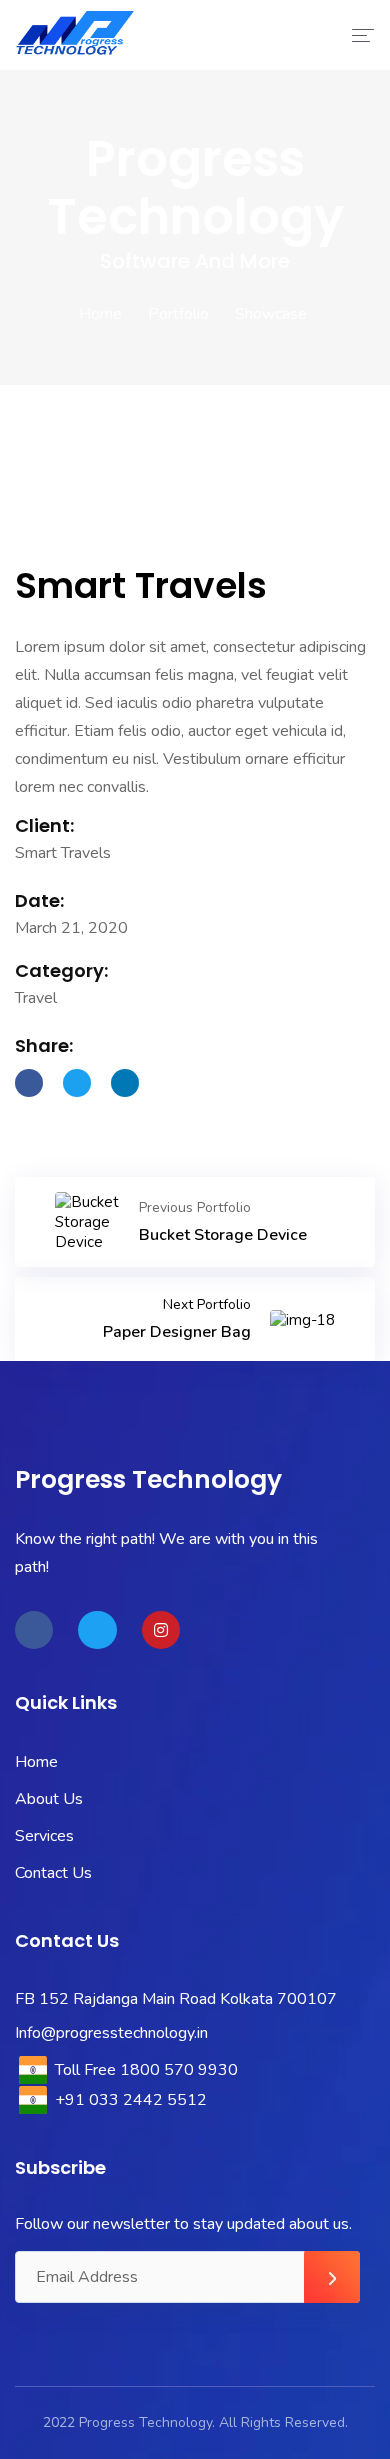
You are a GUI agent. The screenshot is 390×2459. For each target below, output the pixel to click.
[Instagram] (161, 1630)
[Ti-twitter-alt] (97, 1630)
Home (100, 314)
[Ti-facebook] (34, 1630)
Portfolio (178, 314)
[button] (33, 519)
